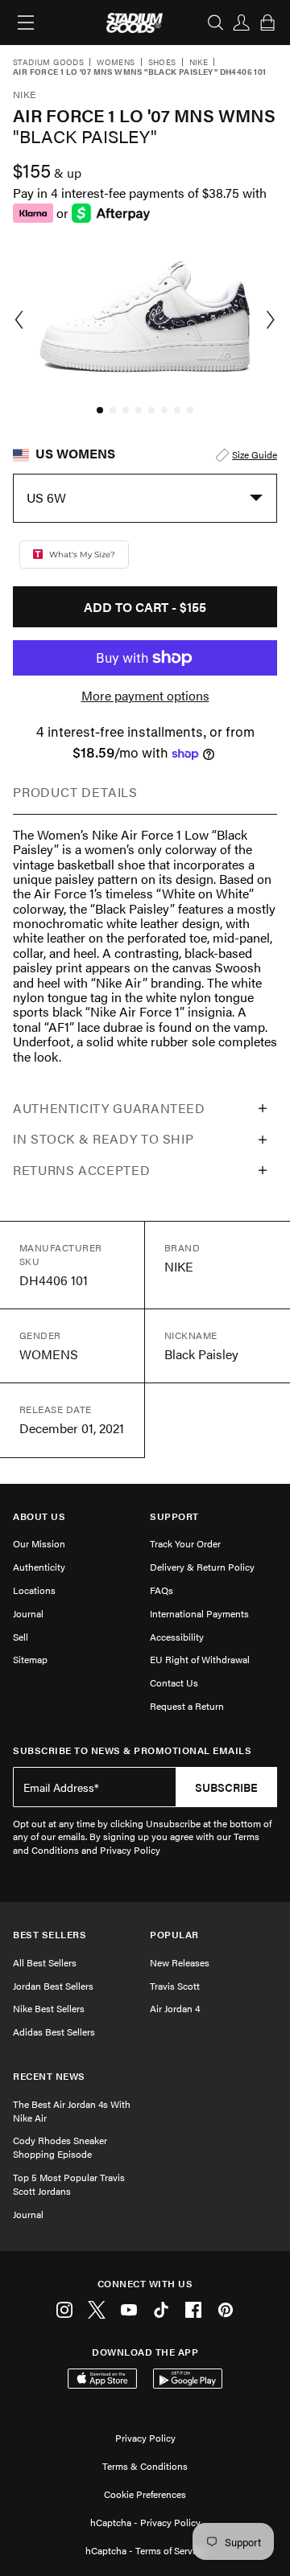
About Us (39, 1516)
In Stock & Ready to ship (103, 1138)
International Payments (199, 1613)
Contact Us (174, 1682)
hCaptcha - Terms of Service (145, 2550)
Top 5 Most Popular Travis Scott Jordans (69, 2184)
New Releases (180, 1962)
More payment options (145, 696)
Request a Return (187, 1706)
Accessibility (177, 1637)
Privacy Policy (145, 2438)
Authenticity (39, 1567)
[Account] (242, 23)
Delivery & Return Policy (202, 1567)
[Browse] (26, 23)
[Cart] (267, 23)
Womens (116, 63)
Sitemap (30, 1659)
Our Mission (39, 1543)
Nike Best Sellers (49, 2008)
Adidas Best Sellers (54, 2032)
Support (174, 1516)
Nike (199, 63)
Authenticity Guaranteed (109, 1108)
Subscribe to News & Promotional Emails (132, 1750)
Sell (21, 1637)
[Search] (216, 23)
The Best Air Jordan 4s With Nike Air (72, 2111)
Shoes (162, 63)
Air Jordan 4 (175, 2008)
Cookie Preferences (145, 2494)
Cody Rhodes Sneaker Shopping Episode (60, 2147)
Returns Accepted (81, 1170)
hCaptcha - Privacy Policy (145, 2522)
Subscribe (226, 1787)
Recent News (49, 2076)
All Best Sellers (45, 1962)
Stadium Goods (48, 63)
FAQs (162, 1590)
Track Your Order (185, 1543)
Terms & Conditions (145, 2466)
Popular (174, 1935)
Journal (28, 1613)
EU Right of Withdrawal (200, 1659)
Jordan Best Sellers (53, 1986)
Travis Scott (175, 1986)
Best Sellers (50, 1935)
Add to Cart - (145, 607)
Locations (34, 1590)
